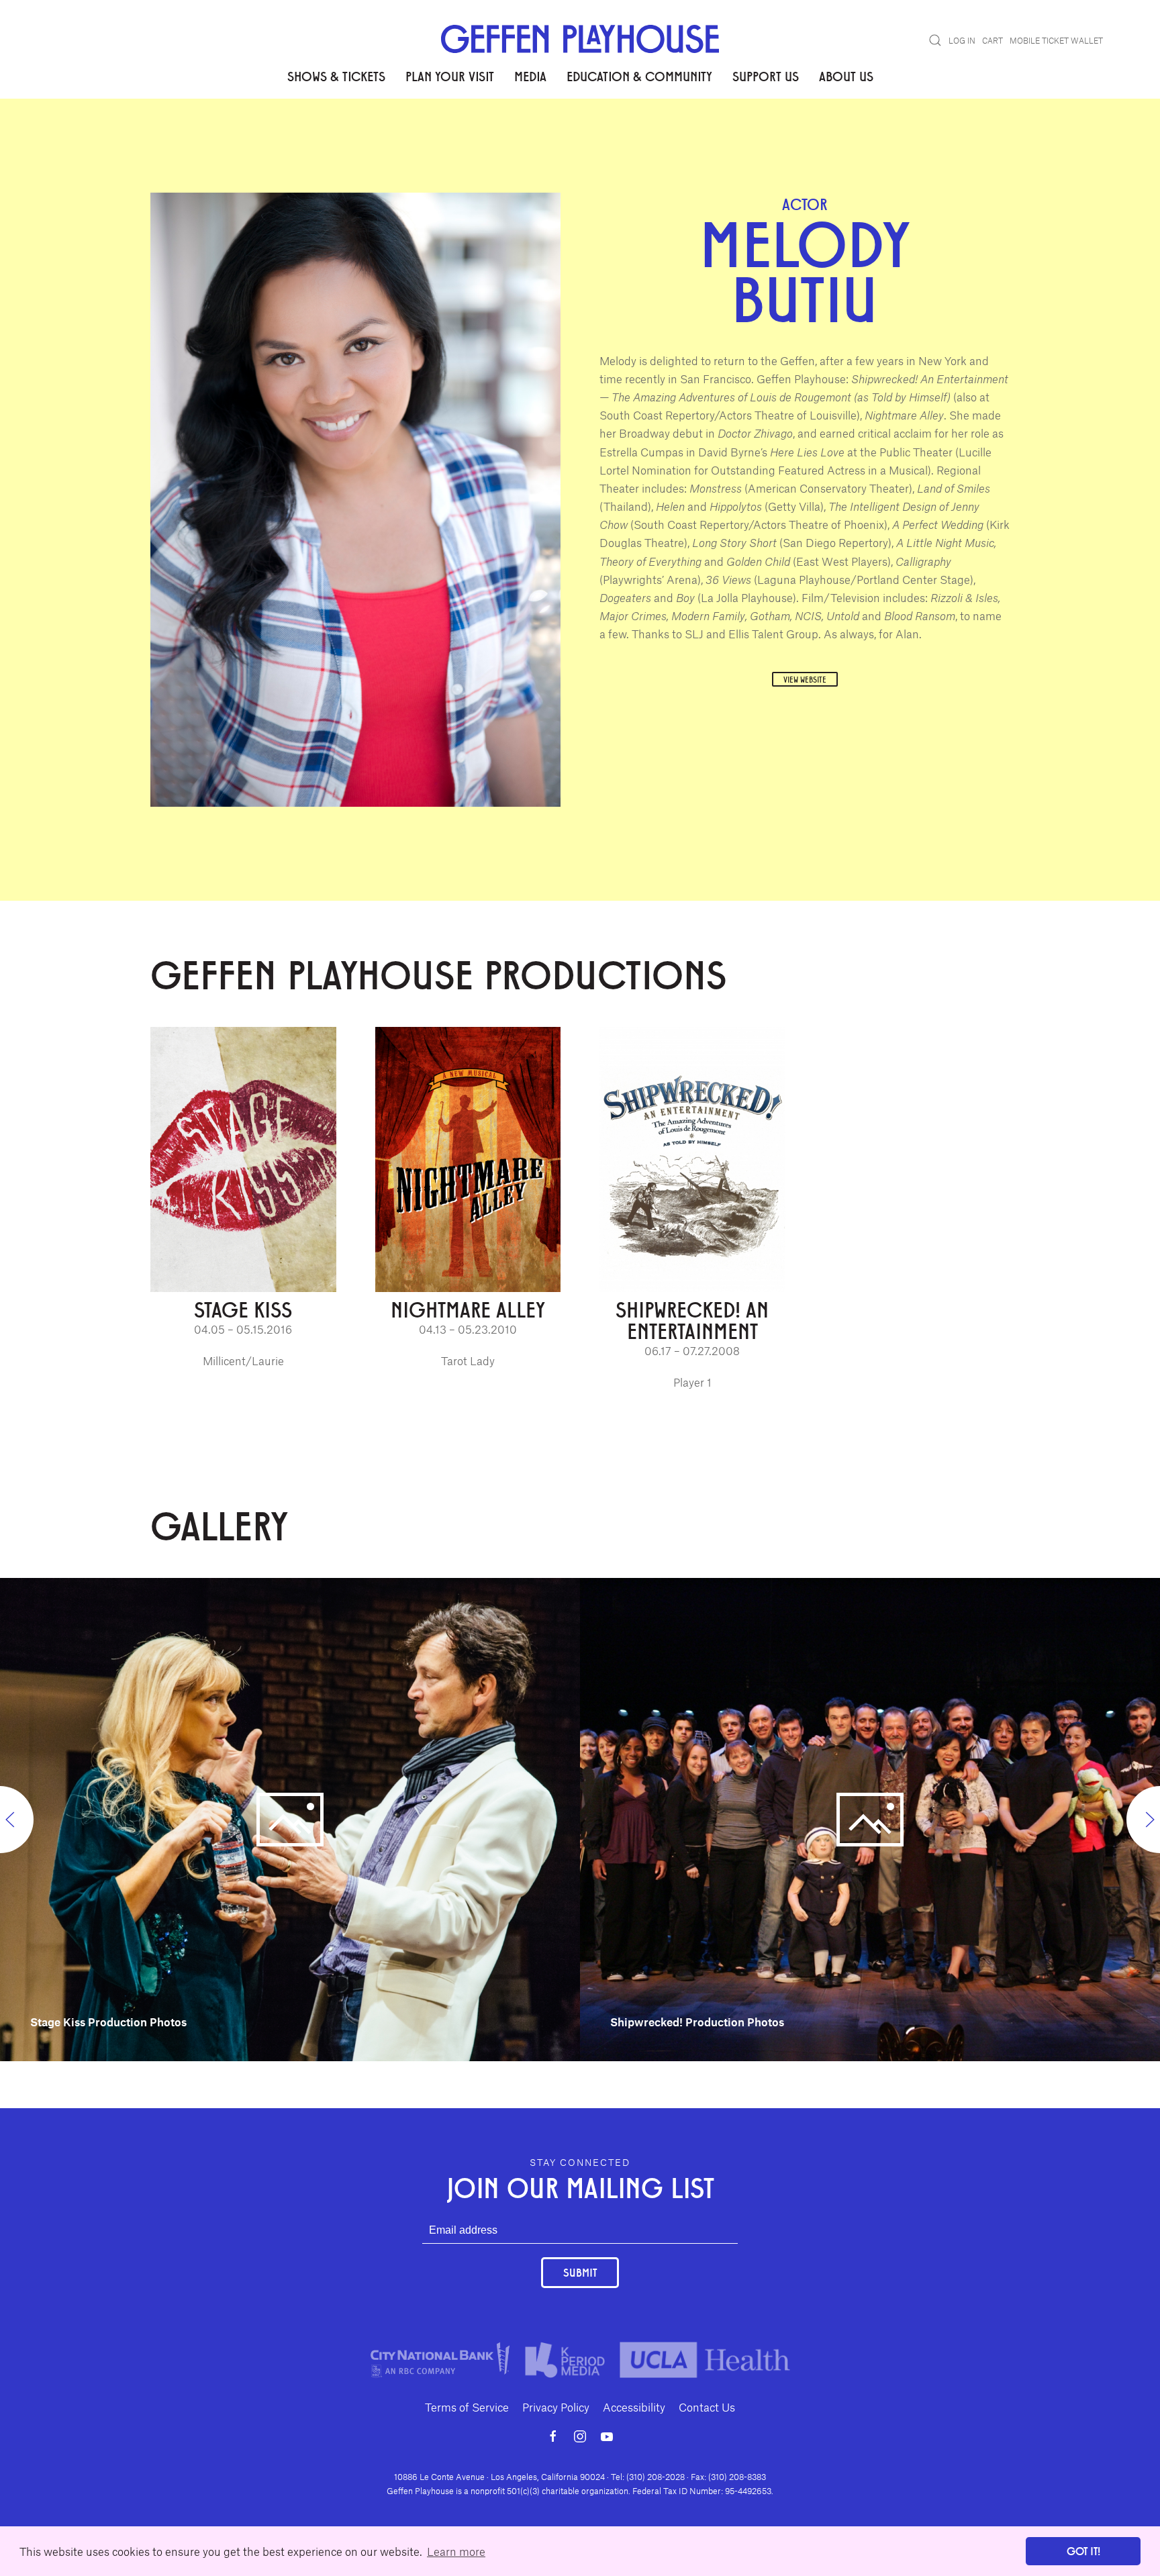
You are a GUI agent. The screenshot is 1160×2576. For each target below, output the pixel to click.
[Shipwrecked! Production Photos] (870, 1818)
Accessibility (634, 2407)
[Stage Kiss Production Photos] (290, 1818)
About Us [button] (846, 76)
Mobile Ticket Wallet (1056, 40)
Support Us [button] (766, 76)
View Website (805, 679)
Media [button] (530, 76)
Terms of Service (467, 2407)
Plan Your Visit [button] (450, 76)
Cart (993, 40)
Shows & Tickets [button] (336, 76)
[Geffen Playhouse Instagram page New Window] (580, 2436)
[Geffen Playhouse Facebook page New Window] (553, 2436)
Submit (580, 2272)
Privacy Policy (556, 2407)
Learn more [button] (456, 2551)
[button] (935, 40)
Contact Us (707, 2407)
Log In (962, 40)
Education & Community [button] (639, 76)
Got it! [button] (1083, 2551)
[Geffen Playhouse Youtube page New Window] (607, 2436)
